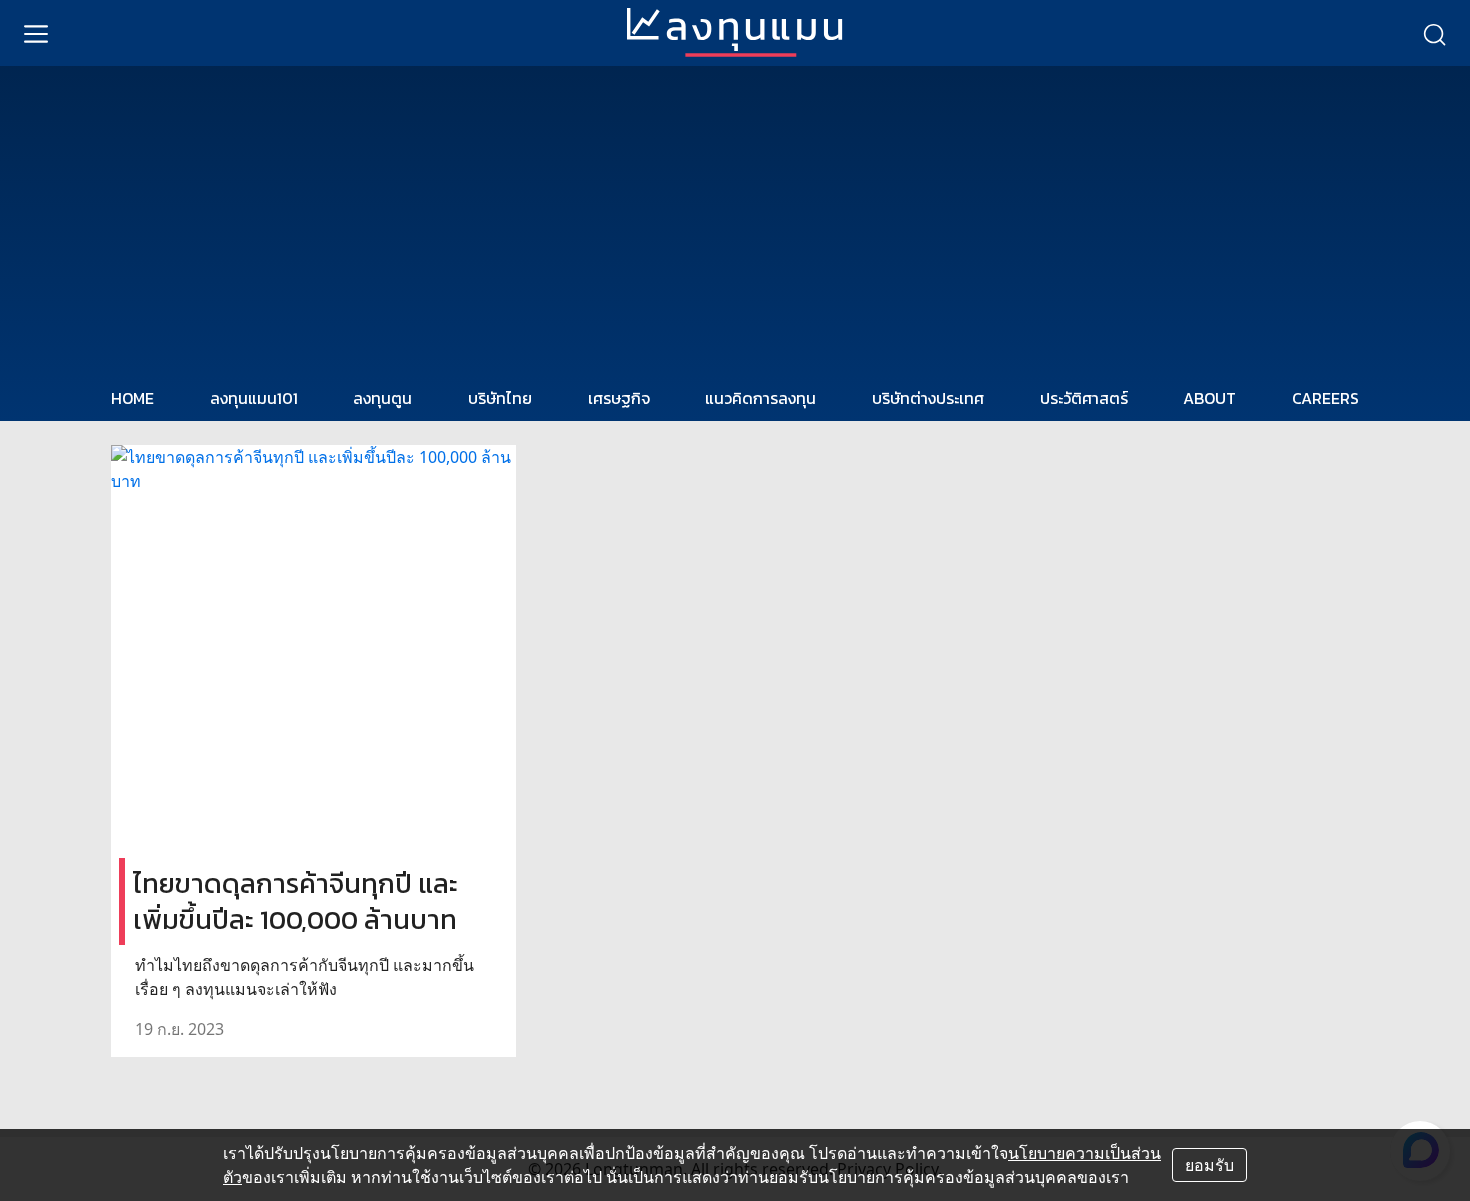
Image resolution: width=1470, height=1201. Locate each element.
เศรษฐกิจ (619, 398)
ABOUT (1209, 398)
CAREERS (1325, 398)
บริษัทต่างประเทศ (928, 398)
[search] (1434, 33)
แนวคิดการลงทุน (760, 398)
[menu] (36, 33)
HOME (132, 398)
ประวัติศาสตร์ (1084, 398)
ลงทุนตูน (382, 398)
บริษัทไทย (500, 398)
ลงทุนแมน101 (254, 398)
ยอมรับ (1209, 1165)
